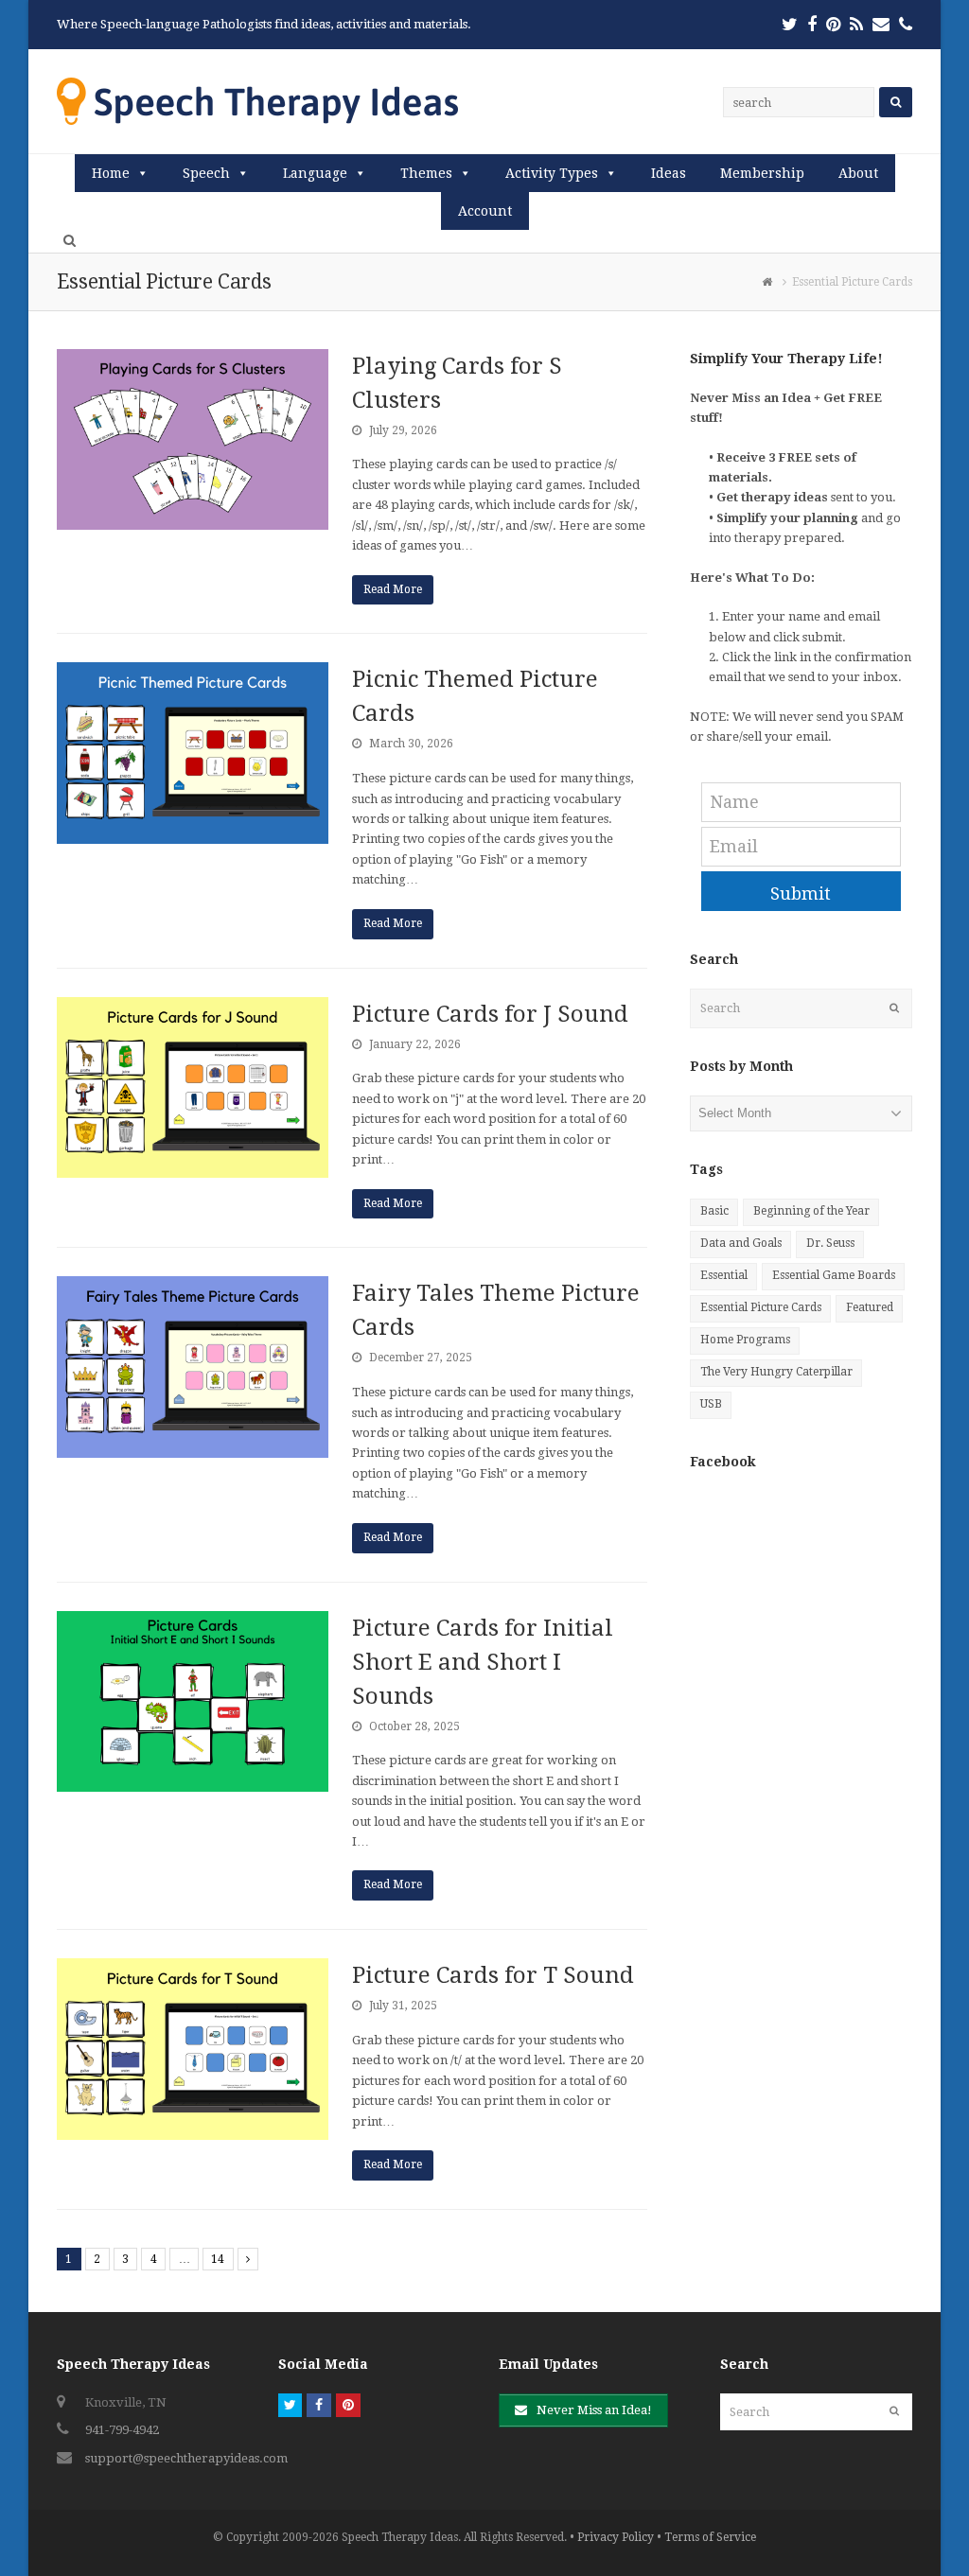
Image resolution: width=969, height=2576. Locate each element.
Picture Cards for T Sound (493, 1975)
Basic (714, 1211)
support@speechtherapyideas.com (186, 2458)
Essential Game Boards (834, 1275)
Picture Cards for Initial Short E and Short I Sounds (483, 1662)
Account (485, 211)
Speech (206, 173)
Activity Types (552, 173)
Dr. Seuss (830, 1243)
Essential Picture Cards (761, 1307)
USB (711, 1404)
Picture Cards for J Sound (490, 1014)
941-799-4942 (122, 2430)
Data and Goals (741, 1243)
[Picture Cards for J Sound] (193, 1087)
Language (315, 173)
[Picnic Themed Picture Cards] (193, 753)
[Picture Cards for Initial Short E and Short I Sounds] (193, 1701)
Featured (870, 1307)
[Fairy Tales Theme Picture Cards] (193, 1367)
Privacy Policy (616, 2537)
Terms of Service (710, 2537)
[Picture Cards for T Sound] (193, 2049)
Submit (801, 894)
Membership (762, 173)
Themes (426, 173)
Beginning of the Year (811, 1211)
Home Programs (745, 1340)
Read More (393, 589)
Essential (724, 1275)
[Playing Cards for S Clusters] (193, 439)
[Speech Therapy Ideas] (257, 101)
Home (111, 173)
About (858, 173)
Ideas (669, 173)
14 (218, 2259)
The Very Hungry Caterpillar (776, 1372)
